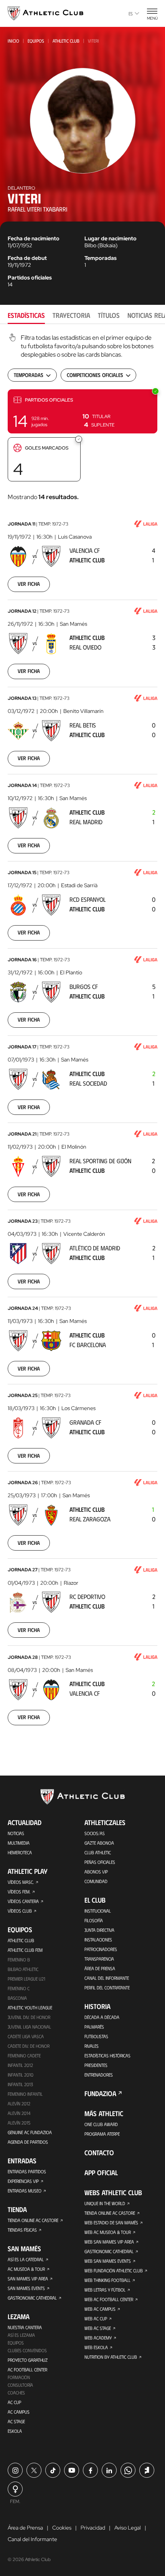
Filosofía (94, 1920)
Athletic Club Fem (25, 1950)
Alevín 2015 (19, 2123)
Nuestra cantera (25, 2327)
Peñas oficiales (100, 1862)
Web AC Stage (98, 2328)
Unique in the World (105, 2203)
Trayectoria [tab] (71, 315)
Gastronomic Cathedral (32, 2298)
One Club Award (101, 2124)
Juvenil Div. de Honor (29, 2017)
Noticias (16, 1833)
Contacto (99, 2153)
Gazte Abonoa (99, 1843)
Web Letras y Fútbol (105, 2290)
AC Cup (14, 2402)
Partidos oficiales (30, 278)
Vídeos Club (20, 1911)
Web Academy (98, 2338)
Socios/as (95, 1833)
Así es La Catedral (26, 2259)
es (131, 13)
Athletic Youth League (30, 2007)
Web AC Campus (100, 2309)
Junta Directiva (99, 1930)
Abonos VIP (96, 1872)
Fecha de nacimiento (34, 238)
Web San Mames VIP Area (109, 2242)
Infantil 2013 (20, 2084)
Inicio (13, 41)
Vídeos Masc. (21, 1882)
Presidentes (96, 2065)
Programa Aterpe (102, 2134)
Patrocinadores (101, 1949)
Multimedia (19, 1843)
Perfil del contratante (107, 1987)
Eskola (15, 2431)
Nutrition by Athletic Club (111, 2357)
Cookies (62, 2528)
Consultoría (20, 2385)
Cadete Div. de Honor (29, 2046)
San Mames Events (26, 2288)
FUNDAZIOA (100, 2093)
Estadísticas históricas (107, 2055)
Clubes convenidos (27, 2350)
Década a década (102, 2017)
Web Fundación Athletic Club (114, 2270)
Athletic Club (66, 41)
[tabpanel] (82, 1034)
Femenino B (19, 1959)
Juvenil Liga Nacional (29, 2027)
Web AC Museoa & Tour (108, 2232)
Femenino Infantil (25, 2094)
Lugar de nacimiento (111, 238)
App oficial (101, 2173)
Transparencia (99, 1959)
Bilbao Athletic (23, 1969)
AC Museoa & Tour (26, 2269)
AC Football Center (27, 2369)
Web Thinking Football (107, 2280)
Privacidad (93, 2528)
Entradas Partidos (27, 2171)
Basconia (17, 1998)
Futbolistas (96, 2036)
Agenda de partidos (28, 2142)
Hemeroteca (20, 1852)
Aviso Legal (128, 2528)
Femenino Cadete (24, 2055)
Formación (19, 2377)
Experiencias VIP (23, 2181)
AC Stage (16, 2421)
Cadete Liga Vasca (26, 2036)
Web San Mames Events (108, 2261)
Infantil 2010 (21, 2075)
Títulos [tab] (109, 315)
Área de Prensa (100, 1968)
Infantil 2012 (20, 2065)
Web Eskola (96, 2347)
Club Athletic (98, 1852)
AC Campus (19, 2412)
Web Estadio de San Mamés (111, 2222)
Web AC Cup (96, 2318)
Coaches (16, 2392)
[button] (82, 411)
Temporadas (101, 258)
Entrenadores (99, 2075)
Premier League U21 (26, 1979)
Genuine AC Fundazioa (30, 2132)
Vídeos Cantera (23, 1901)
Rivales (92, 2046)
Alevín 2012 (19, 2103)
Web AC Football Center (109, 2299)
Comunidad (96, 1881)
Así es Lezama (21, 2335)
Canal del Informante (107, 1978)
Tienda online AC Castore (33, 2220)
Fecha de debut (27, 258)
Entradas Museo (25, 2191)
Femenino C (19, 1988)
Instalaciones (98, 1939)
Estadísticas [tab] (26, 315)
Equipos (36, 41)
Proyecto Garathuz (28, 2360)
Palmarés (94, 2027)
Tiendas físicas (22, 2230)
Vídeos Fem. (19, 1891)
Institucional (98, 1911)
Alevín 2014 (19, 2113)
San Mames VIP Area (28, 2278)
